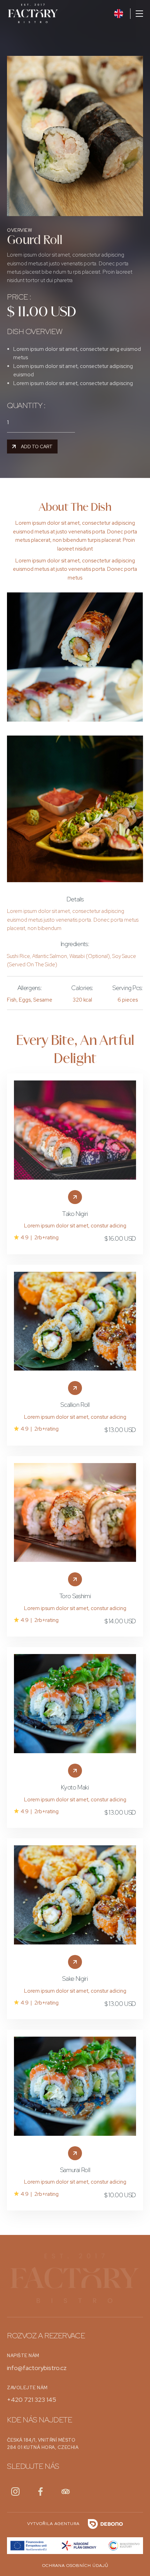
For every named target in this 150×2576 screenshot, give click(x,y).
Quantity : (26, 406)
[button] (137, 14)
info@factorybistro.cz (37, 2368)
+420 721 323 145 (32, 2400)
